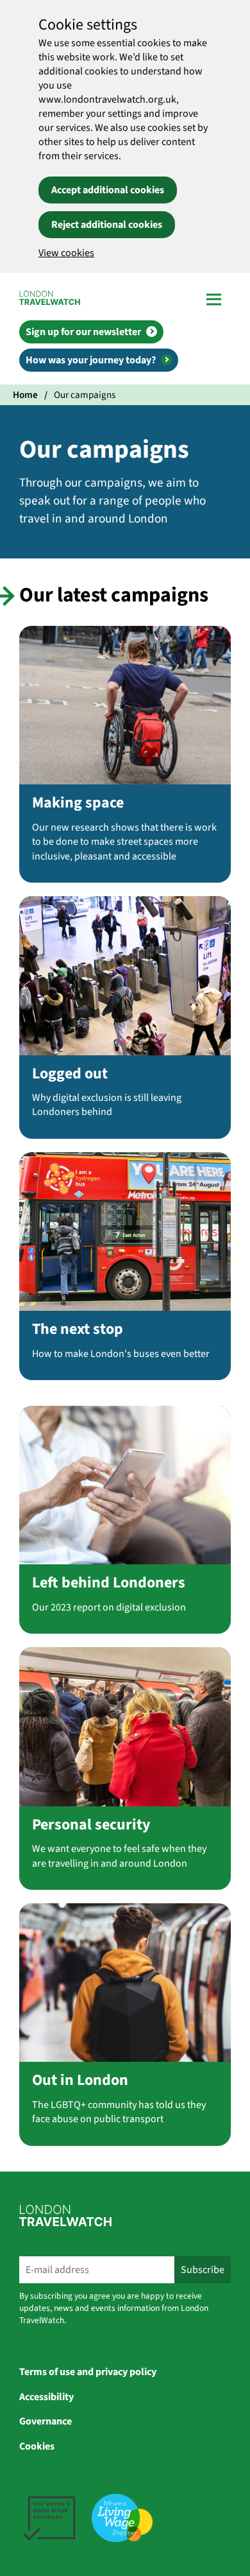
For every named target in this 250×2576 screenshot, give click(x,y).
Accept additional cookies (108, 190)
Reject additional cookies (107, 225)
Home (25, 395)
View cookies (66, 253)
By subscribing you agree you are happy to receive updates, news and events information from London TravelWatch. (114, 2308)
